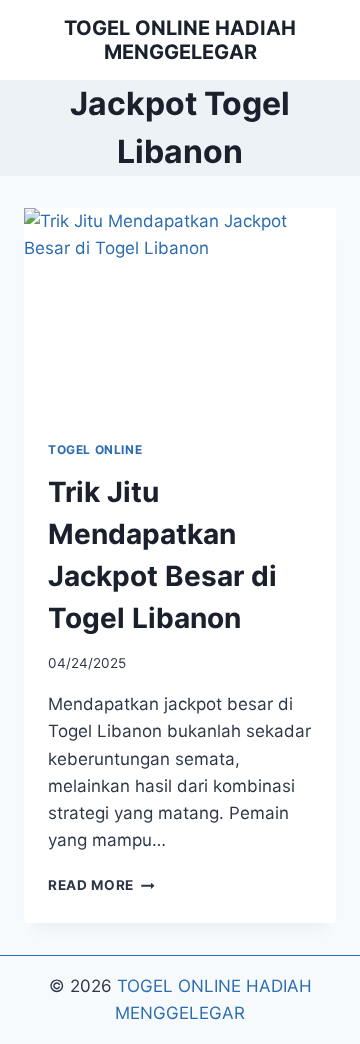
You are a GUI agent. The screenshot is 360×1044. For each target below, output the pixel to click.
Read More (101, 885)
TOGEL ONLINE (95, 449)
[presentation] (180, 312)
